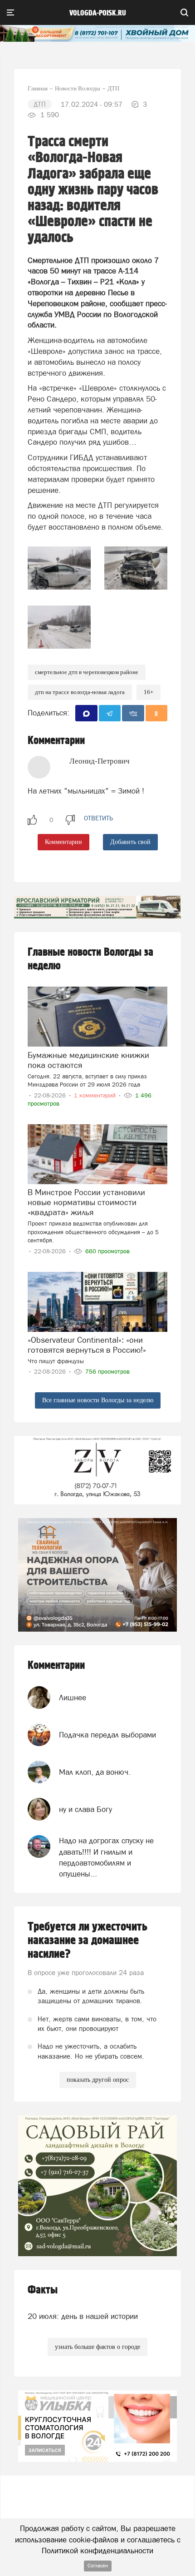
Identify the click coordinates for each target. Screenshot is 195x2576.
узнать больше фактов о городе (97, 2347)
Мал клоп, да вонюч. (95, 1772)
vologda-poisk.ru (98, 13)
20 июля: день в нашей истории (83, 2316)
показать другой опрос (98, 2080)
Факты (43, 2290)
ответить (98, 818)
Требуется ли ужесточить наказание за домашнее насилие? (88, 1941)
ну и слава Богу (85, 1809)
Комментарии (63, 842)
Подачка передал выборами (107, 1735)
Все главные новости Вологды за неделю (98, 1400)
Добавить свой (130, 842)
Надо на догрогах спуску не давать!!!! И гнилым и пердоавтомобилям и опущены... (106, 1857)
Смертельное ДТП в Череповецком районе (87, 672)
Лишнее (73, 1697)
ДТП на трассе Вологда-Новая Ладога (80, 692)
